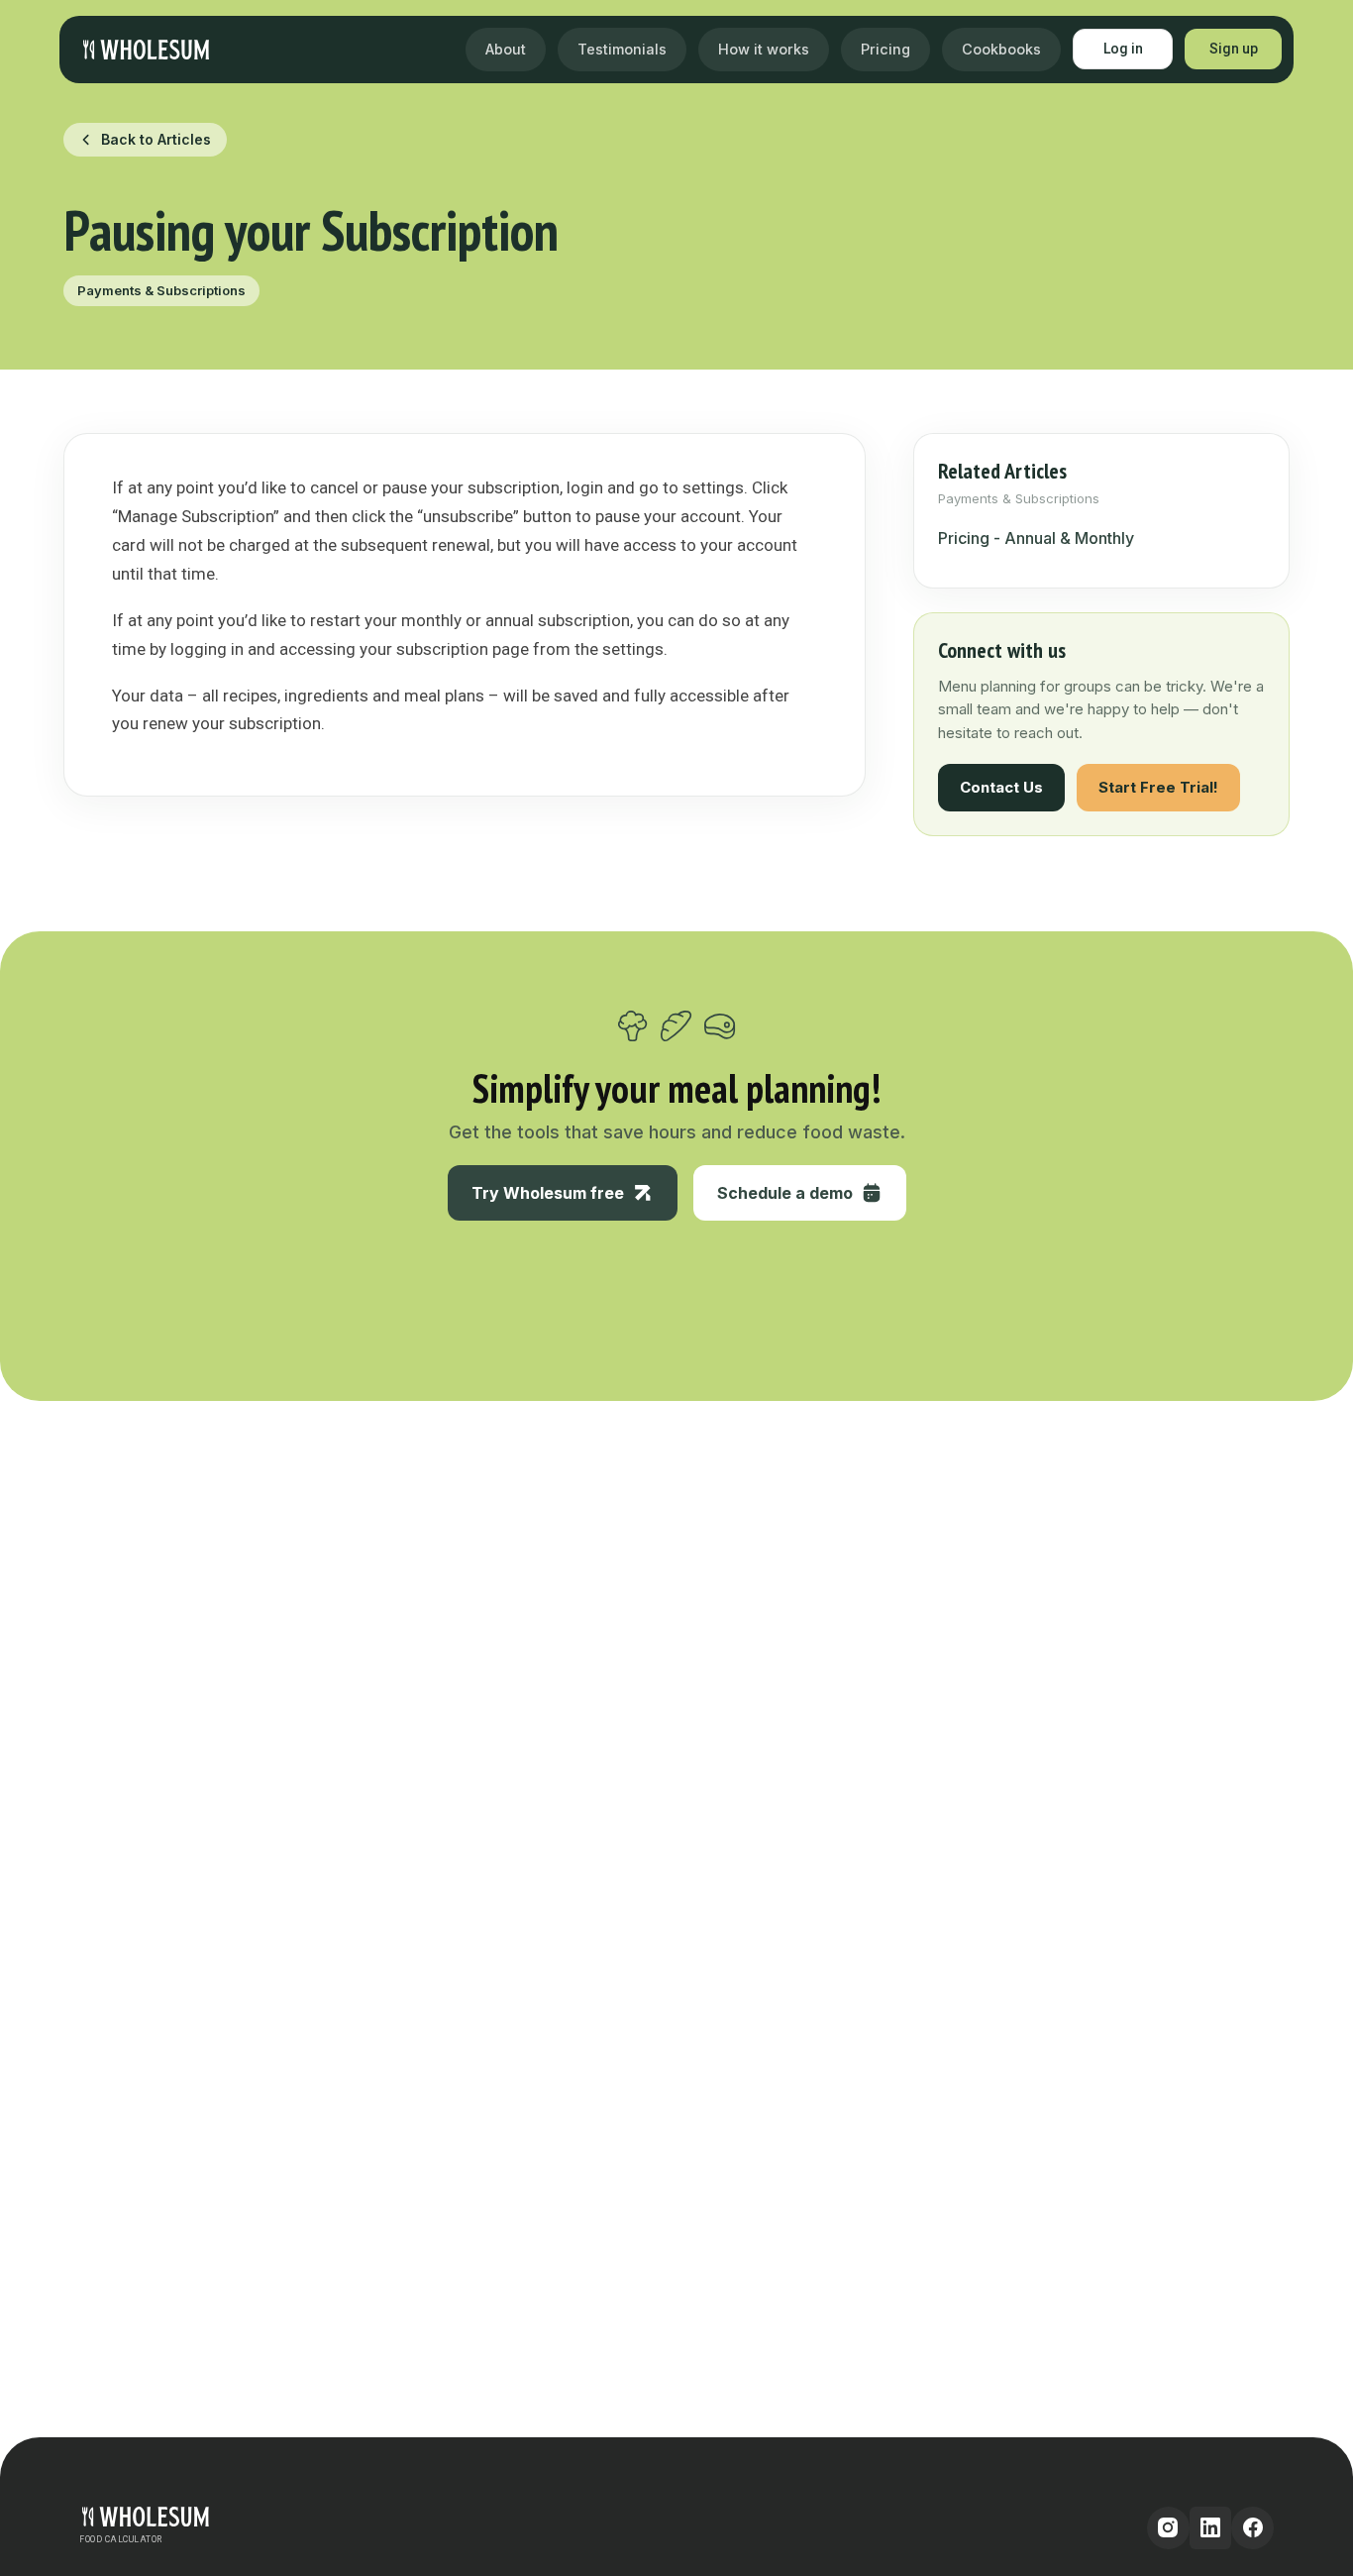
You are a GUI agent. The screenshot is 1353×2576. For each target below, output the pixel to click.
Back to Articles (156, 139)
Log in (1123, 49)
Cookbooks (1001, 49)
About (506, 49)
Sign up (1234, 49)
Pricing (885, 49)
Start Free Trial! (1158, 787)
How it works (764, 49)
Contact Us (1001, 787)
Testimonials (622, 49)
